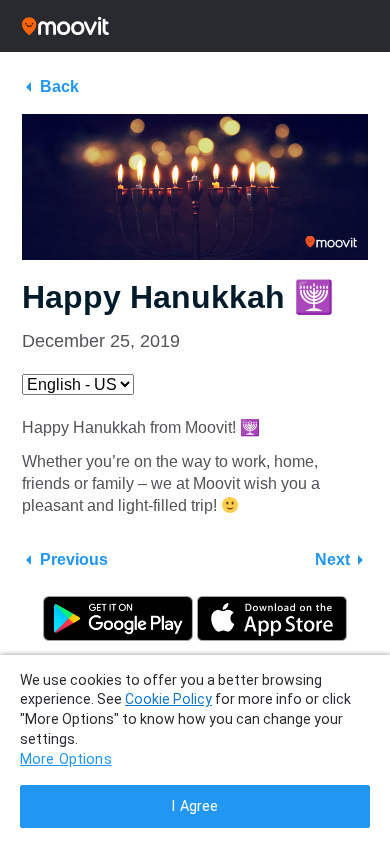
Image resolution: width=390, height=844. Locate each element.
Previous (74, 559)
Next (332, 559)
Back (59, 86)
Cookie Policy (168, 699)
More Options (66, 759)
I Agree (194, 806)
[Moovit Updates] (195, 26)
